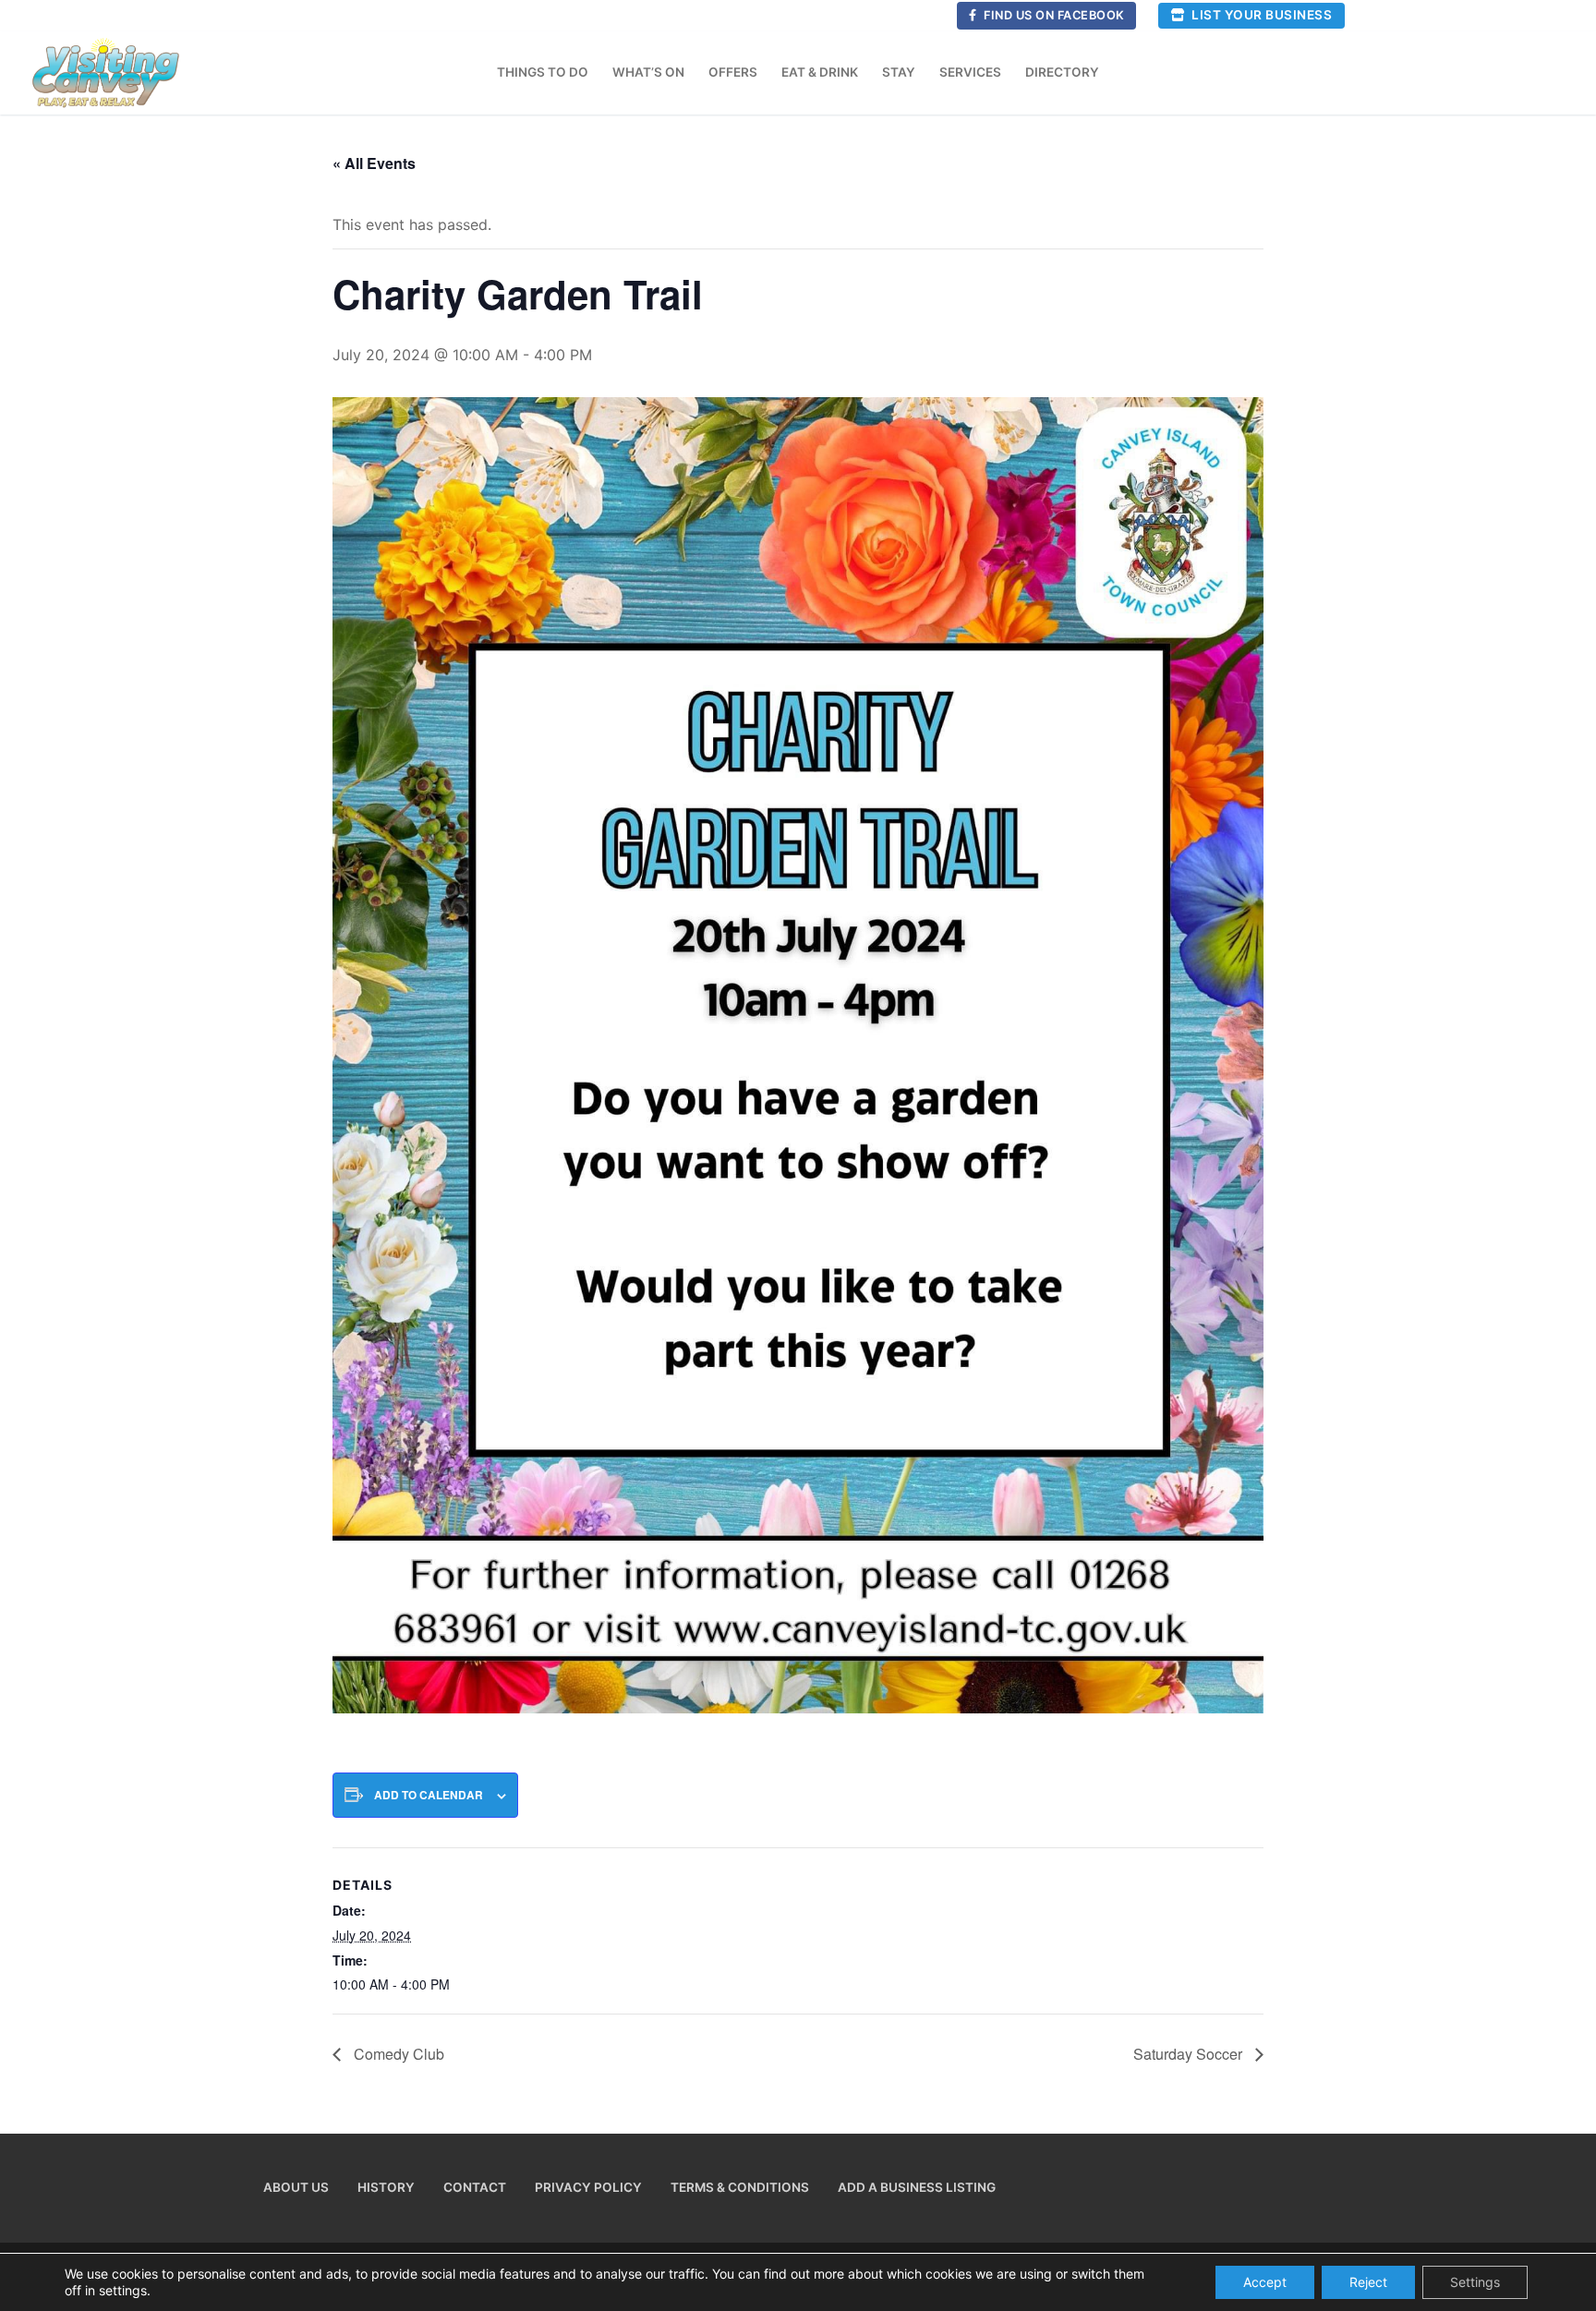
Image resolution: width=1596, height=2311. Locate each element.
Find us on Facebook (1053, 15)
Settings (1475, 2282)
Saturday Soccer (1190, 2054)
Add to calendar (429, 1795)
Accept (1265, 2282)
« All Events (374, 163)
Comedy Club (397, 2054)
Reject (1368, 2282)
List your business (1261, 15)
